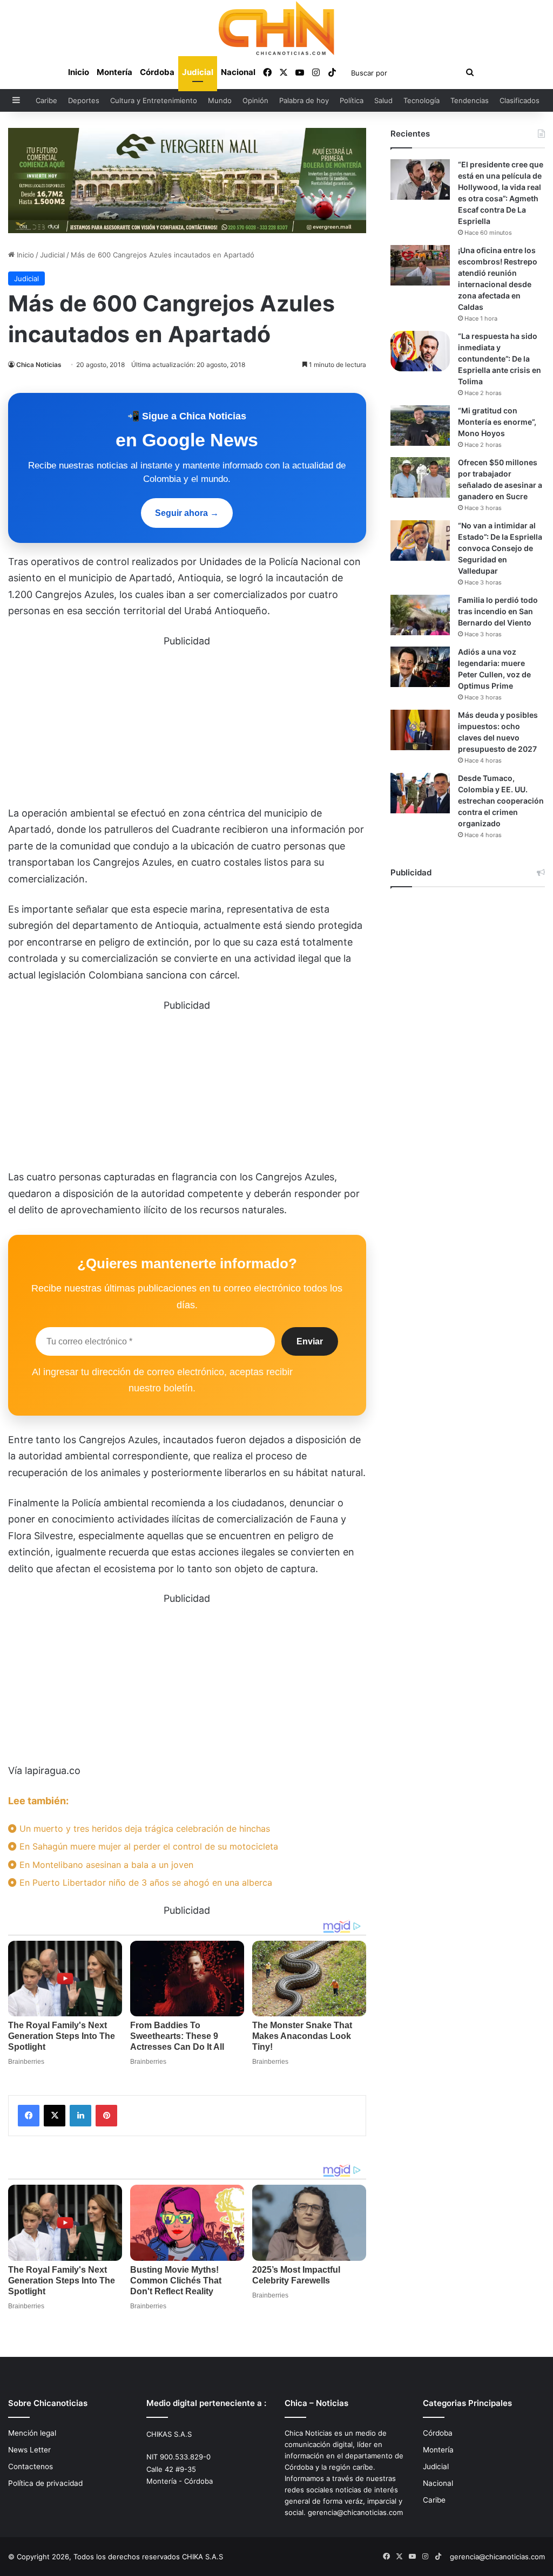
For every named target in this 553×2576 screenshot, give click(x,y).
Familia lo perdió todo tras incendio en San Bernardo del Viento (498, 611)
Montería (114, 72)
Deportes (84, 100)
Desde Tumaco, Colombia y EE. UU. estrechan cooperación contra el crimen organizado (501, 801)
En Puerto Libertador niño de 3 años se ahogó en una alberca (144, 1882)
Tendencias (470, 100)
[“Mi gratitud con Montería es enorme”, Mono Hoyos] (420, 426)
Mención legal (32, 2433)
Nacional (238, 72)
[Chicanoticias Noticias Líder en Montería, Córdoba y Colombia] (276, 28)
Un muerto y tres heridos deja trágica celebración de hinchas (143, 1829)
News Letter (29, 2450)
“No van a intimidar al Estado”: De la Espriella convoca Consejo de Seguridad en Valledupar (500, 548)
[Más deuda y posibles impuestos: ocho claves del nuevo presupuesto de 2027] (420, 730)
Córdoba (157, 72)
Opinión (255, 100)
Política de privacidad (45, 2483)
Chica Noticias (39, 365)
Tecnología (422, 100)
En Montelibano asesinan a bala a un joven (105, 1865)
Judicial (198, 72)
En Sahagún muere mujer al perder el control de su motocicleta (147, 1846)
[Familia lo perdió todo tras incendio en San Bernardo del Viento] (420, 615)
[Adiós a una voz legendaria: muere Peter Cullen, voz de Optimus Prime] (420, 667)
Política (352, 100)
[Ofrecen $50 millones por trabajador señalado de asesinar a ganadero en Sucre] (420, 477)
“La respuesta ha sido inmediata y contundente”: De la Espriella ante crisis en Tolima (500, 359)
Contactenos (31, 2466)
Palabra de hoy (304, 100)
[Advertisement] (187, 725)
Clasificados (520, 100)
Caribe (46, 100)
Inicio (79, 72)
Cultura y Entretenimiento (154, 100)
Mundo (220, 100)
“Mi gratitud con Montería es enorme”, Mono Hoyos (497, 422)
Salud (383, 100)
